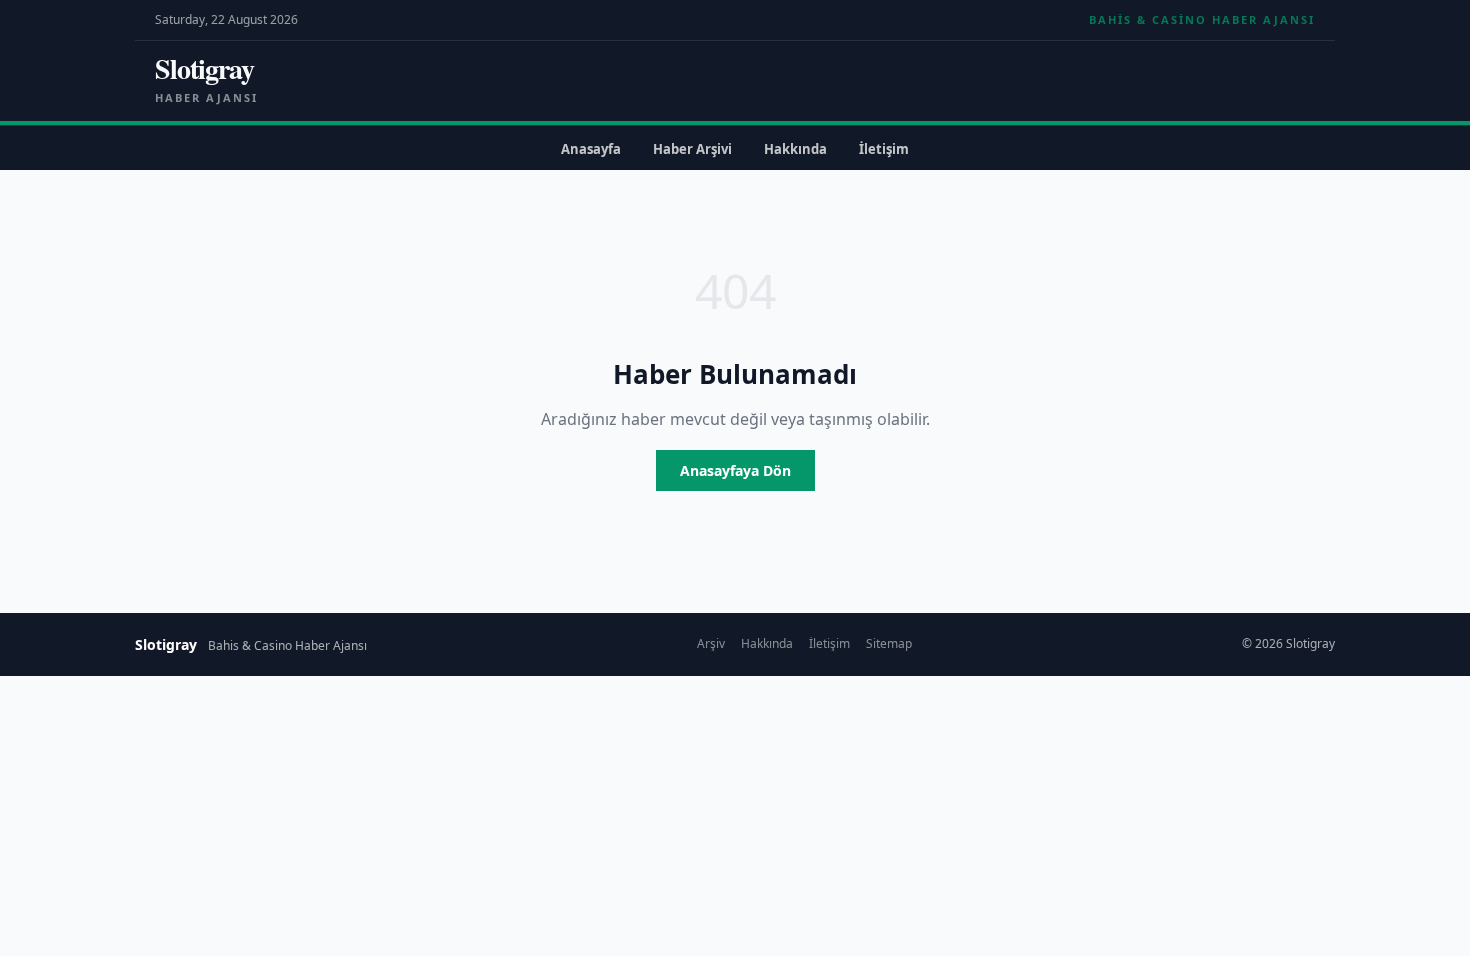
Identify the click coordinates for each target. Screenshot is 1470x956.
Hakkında (795, 149)
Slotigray (204, 68)
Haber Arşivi (692, 149)
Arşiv (711, 643)
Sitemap (889, 643)
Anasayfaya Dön (735, 470)
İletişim (884, 149)
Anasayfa (591, 149)
